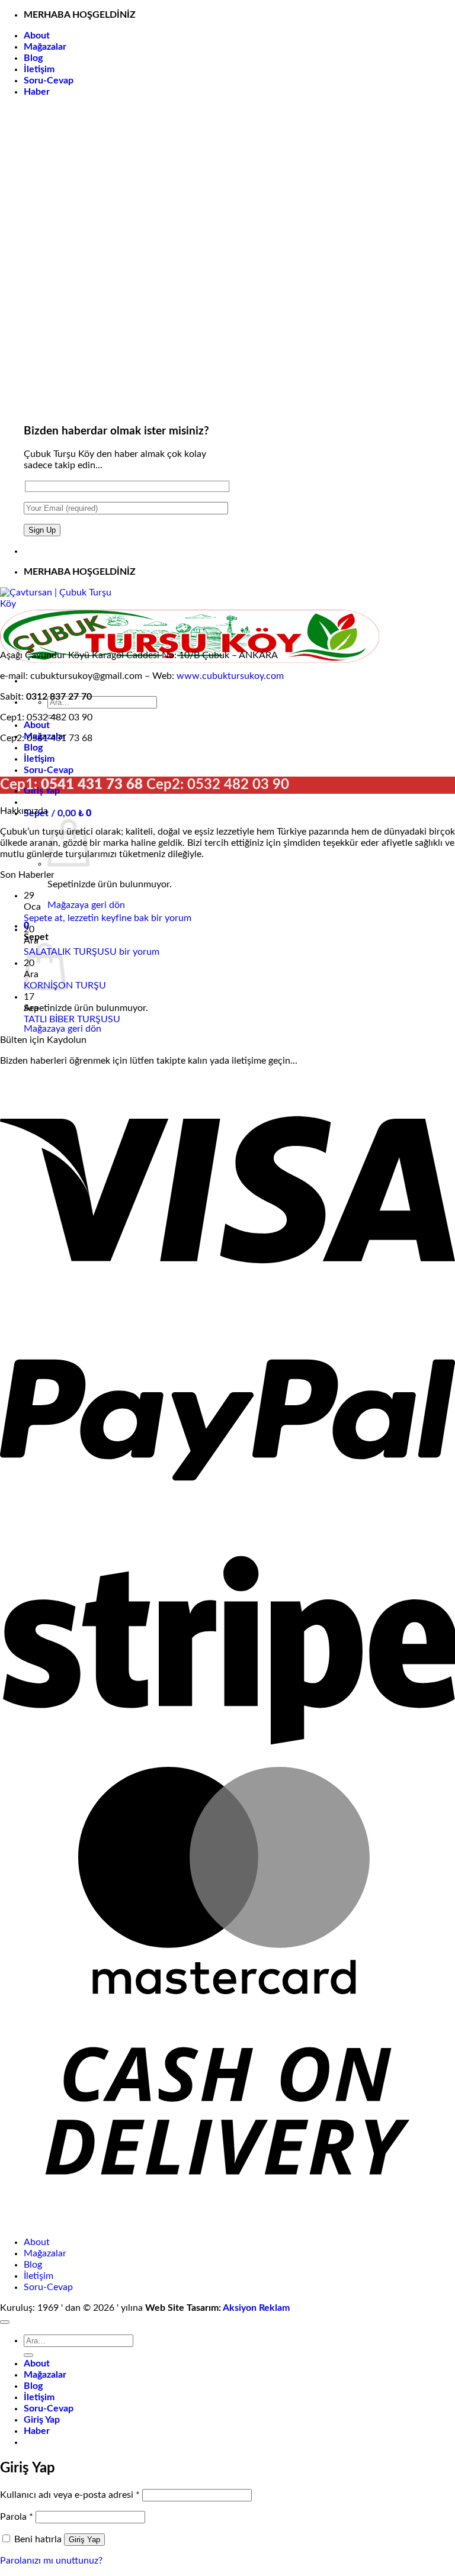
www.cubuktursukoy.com (230, 676)
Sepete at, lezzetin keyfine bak (86, 918)
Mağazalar (45, 47)
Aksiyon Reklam (256, 2308)
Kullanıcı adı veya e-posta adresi (70, 2495)
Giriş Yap (84, 2540)
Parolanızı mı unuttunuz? (51, 2561)
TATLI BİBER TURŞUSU (72, 1019)
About (37, 36)
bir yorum (171, 918)
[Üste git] (5, 2322)
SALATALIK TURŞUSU (70, 952)
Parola (17, 2517)
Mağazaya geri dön (86, 905)
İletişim (39, 69)
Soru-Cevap (49, 80)
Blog (33, 58)
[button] (37, 92)
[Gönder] (28, 2355)
